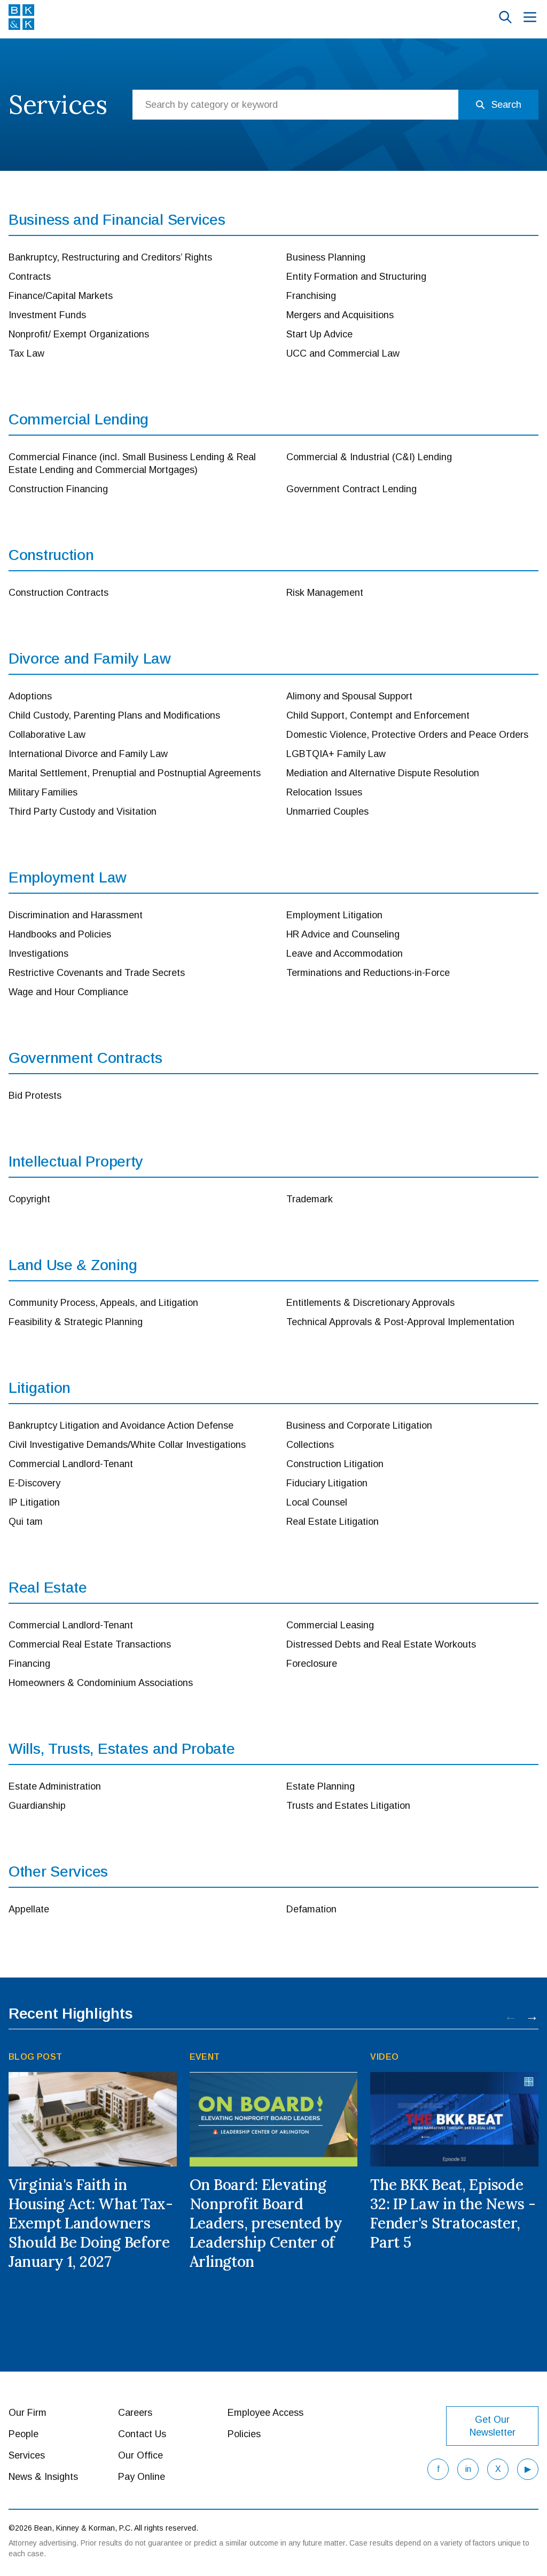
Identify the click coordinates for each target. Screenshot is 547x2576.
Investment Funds (47, 315)
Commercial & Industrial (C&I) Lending (369, 457)
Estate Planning (321, 1786)
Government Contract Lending (351, 489)
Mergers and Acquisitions (340, 315)
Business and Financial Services (117, 220)
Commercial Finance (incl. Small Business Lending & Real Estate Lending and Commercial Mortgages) (132, 463)
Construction (51, 555)
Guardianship (37, 1806)
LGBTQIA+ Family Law (336, 754)
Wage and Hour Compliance (68, 992)
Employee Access (265, 2413)
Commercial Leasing (330, 1625)
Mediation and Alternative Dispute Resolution (383, 773)
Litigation (40, 1388)
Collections (310, 1445)
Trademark (310, 1199)
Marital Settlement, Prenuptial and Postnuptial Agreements (135, 773)
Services (27, 2455)
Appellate (29, 1909)
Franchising (311, 296)
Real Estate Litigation (333, 1522)
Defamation (311, 1909)
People (24, 2434)
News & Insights (43, 2477)
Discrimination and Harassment (76, 915)
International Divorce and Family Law (88, 754)
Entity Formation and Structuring (356, 277)
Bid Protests (35, 1096)
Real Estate (48, 1588)
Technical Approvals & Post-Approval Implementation (400, 1322)
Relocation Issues (324, 792)
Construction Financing (58, 489)
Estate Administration (55, 1786)
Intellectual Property (76, 1161)
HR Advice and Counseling (343, 934)
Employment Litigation (334, 915)
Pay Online (142, 2477)
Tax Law (26, 353)
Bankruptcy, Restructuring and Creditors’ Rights (110, 257)
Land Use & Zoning (73, 1265)
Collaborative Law (47, 735)
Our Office (140, 2455)
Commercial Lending (79, 419)
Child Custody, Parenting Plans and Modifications (114, 715)
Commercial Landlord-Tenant (71, 1464)
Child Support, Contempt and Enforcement (378, 715)
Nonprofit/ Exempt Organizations (79, 334)
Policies (244, 2434)
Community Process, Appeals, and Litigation (103, 1303)
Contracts (30, 277)
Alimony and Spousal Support (349, 696)
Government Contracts (85, 1058)
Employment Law (68, 877)
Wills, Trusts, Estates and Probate (122, 1749)
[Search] (505, 17)
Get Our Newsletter (493, 2426)
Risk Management (325, 593)
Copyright (29, 1199)
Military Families (43, 792)
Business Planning (326, 257)
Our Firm (28, 2413)
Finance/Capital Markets (61, 296)
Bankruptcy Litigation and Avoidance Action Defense (121, 1425)
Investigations (38, 954)
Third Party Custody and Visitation (83, 812)
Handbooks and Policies (60, 934)
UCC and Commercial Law (343, 353)
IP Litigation (34, 1502)
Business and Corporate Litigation (359, 1425)
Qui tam (26, 1522)
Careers (135, 2413)
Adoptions (30, 696)
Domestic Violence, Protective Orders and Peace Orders (407, 735)
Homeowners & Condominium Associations (101, 1683)
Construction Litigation (335, 1464)
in (468, 2469)
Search (506, 105)
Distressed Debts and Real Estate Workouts (381, 1644)
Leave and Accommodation (345, 954)
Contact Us (142, 2434)
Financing (29, 1664)
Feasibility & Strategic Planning (76, 1322)
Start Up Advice (319, 334)
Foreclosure (312, 1664)
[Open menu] (530, 17)
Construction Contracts (58, 593)
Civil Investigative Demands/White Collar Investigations (127, 1445)
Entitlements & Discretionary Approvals (370, 1303)
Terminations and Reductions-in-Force (368, 973)
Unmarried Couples (327, 812)
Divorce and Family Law (90, 659)
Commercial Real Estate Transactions (90, 1644)
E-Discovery (34, 1483)
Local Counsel (317, 1502)
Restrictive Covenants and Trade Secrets (97, 973)
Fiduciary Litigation (327, 1483)
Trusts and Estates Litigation (348, 1806)
